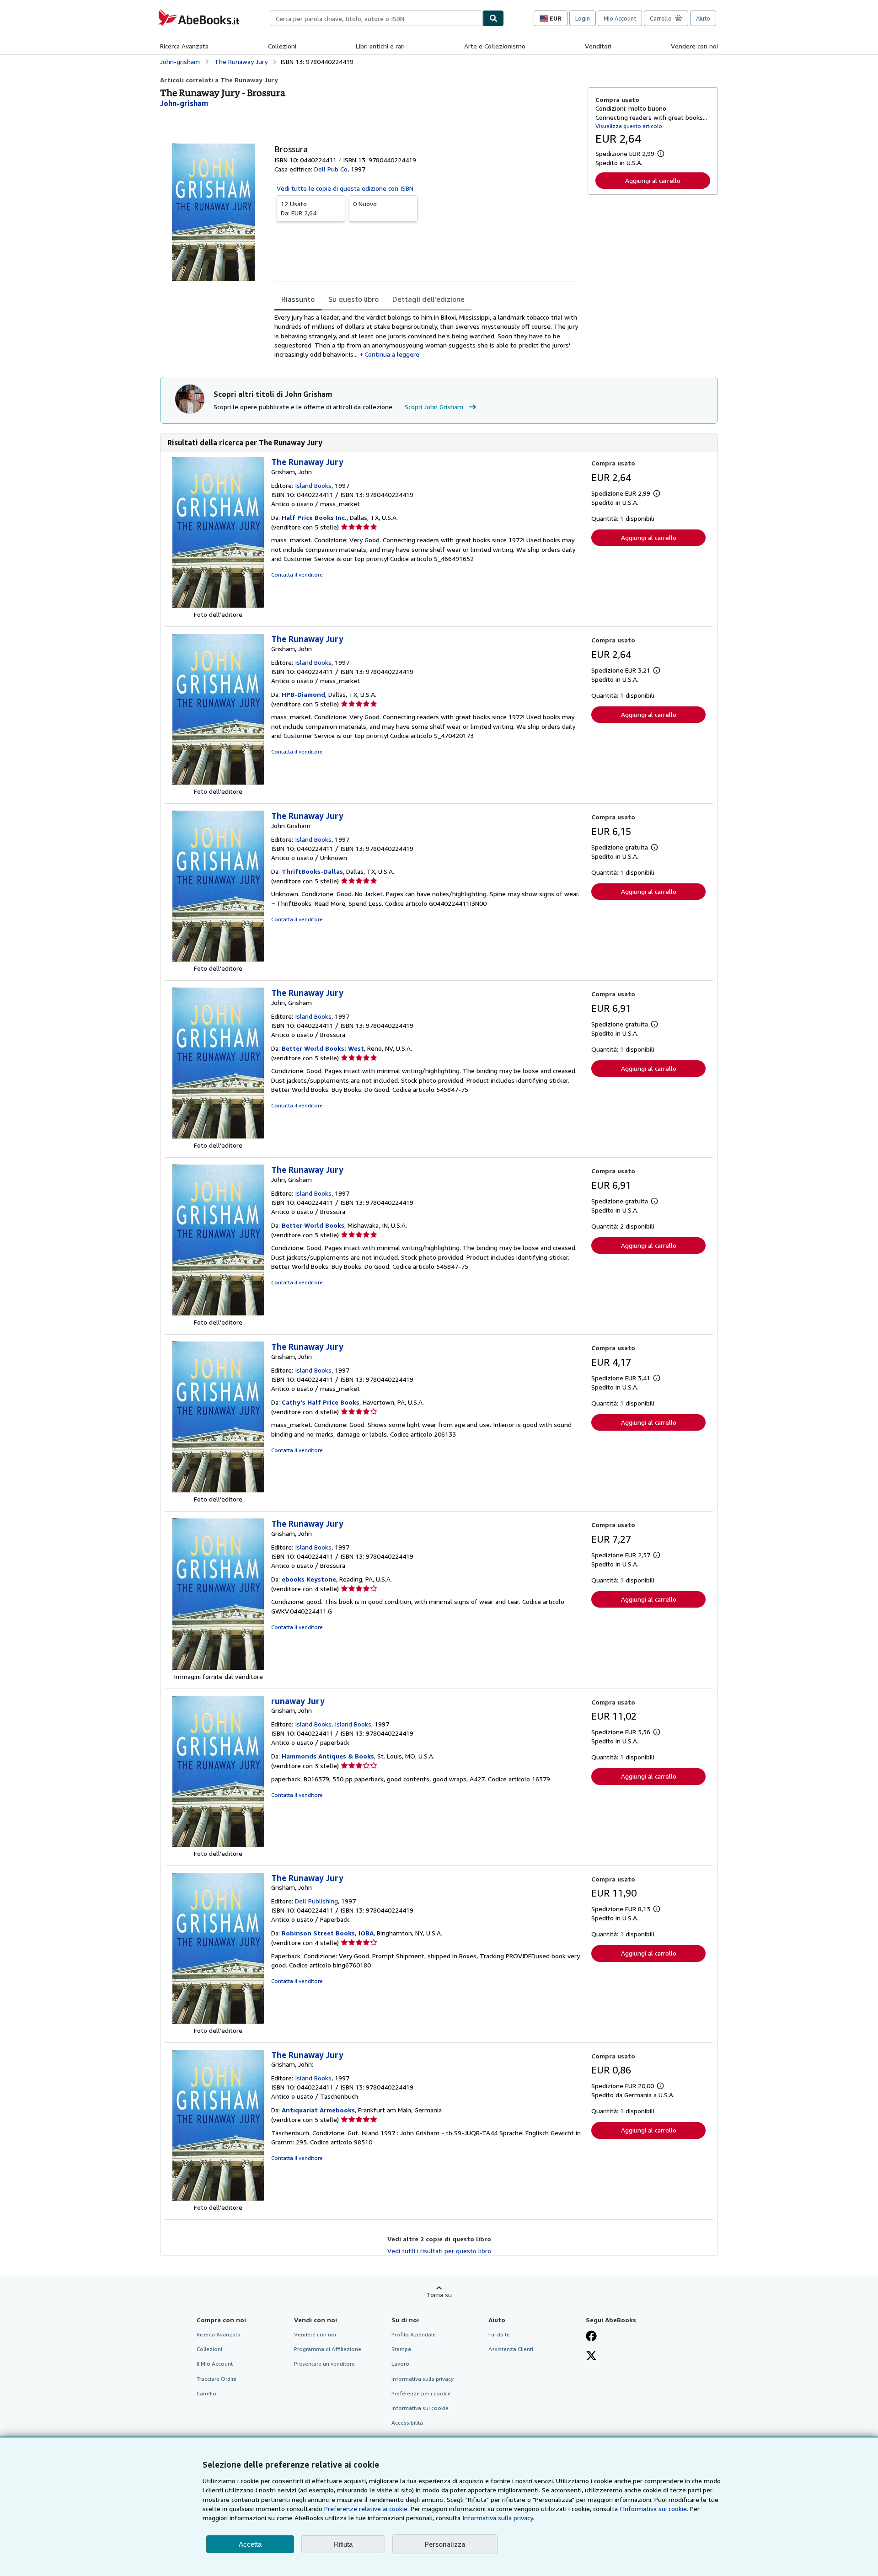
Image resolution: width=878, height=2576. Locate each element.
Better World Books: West (323, 1048)
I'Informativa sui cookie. (654, 2509)
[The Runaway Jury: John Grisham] (218, 959)
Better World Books (313, 1225)
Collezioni (282, 46)
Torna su (439, 2295)
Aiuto (703, 18)
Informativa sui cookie (420, 2408)
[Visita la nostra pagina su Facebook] (591, 2337)
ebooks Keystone (309, 1579)
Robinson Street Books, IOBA (328, 1933)
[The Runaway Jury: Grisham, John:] (218, 2198)
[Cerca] (493, 18)
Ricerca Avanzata (184, 46)
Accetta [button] (250, 2544)
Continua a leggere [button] (392, 354)
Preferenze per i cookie (421, 2393)
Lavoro (400, 2364)
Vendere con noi (694, 46)
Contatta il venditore (297, 575)
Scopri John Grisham (434, 407)
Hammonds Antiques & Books (328, 1756)
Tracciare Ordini (217, 2379)
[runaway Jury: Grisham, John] (218, 1844)
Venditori (598, 46)
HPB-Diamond (303, 694)
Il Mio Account (215, 2364)
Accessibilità (407, 2423)
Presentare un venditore (324, 2364)
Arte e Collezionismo (495, 46)
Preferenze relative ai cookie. (367, 2509)
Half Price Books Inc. (314, 517)
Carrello (206, 2393)
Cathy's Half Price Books (321, 1402)
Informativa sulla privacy (423, 2379)
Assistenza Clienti (511, 2349)
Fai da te (499, 2334)
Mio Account (620, 18)
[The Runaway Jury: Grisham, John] (218, 605)
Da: (299, 208)
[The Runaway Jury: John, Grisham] (218, 1136)
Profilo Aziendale (414, 2334)
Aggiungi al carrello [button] (653, 180)
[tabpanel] (427, 336)
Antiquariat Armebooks (318, 2110)
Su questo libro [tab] (353, 299)
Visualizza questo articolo (629, 126)
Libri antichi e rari (380, 46)
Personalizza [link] (445, 2544)
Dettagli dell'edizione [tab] (428, 299)
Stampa (401, 2349)
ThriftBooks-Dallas (312, 871)
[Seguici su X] (591, 2357)
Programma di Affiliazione (328, 2349)
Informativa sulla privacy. (498, 2518)
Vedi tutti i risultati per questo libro (439, 2251)
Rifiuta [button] (343, 2544)
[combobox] (376, 18)
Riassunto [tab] (298, 299)
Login (583, 18)
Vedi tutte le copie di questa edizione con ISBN (345, 188)
